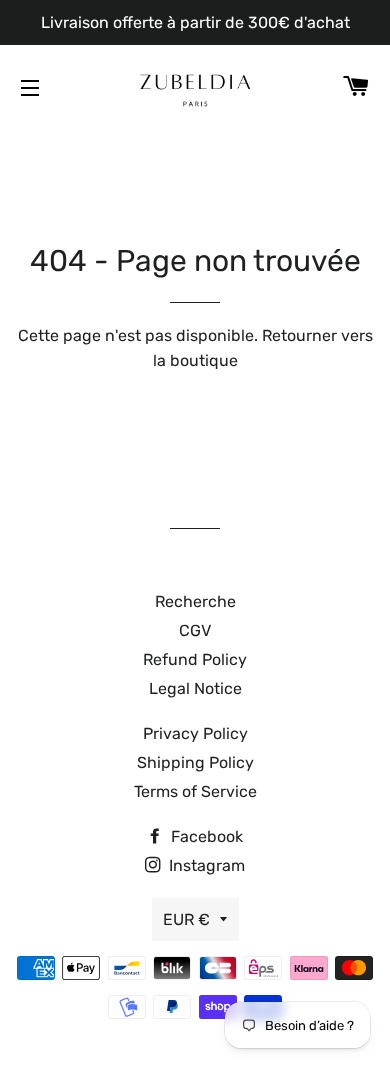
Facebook (205, 836)
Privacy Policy (195, 733)
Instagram (205, 865)
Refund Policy (195, 659)
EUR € (186, 919)
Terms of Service (195, 791)
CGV (195, 630)
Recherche (195, 601)
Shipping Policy (195, 762)
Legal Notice (195, 688)
